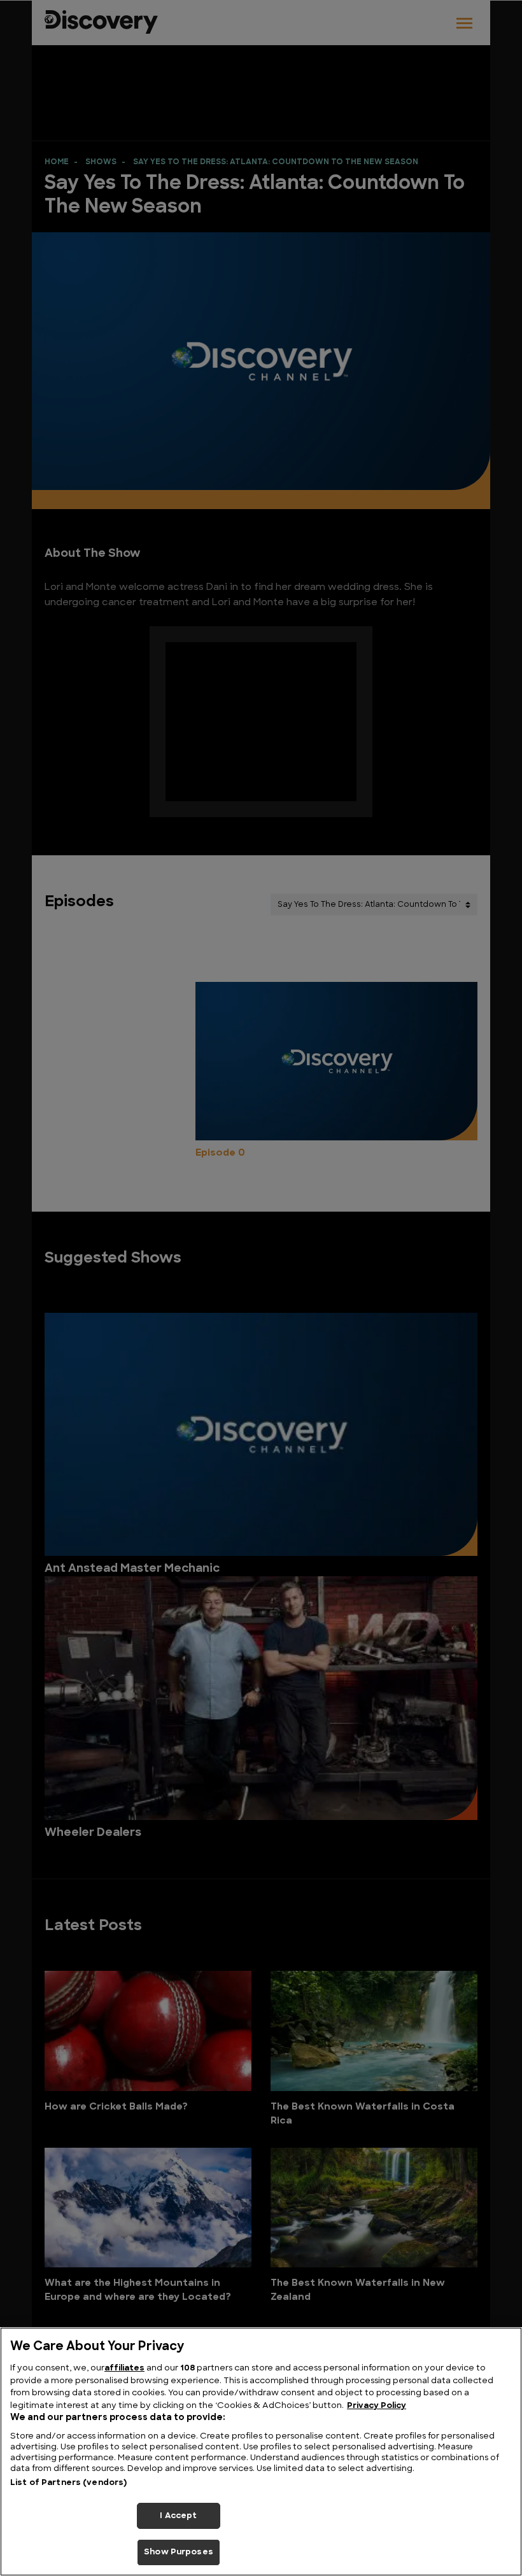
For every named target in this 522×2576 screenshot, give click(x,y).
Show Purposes (179, 2552)
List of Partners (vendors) (68, 2483)
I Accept (178, 2516)
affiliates (124, 2368)
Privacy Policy (377, 2406)
